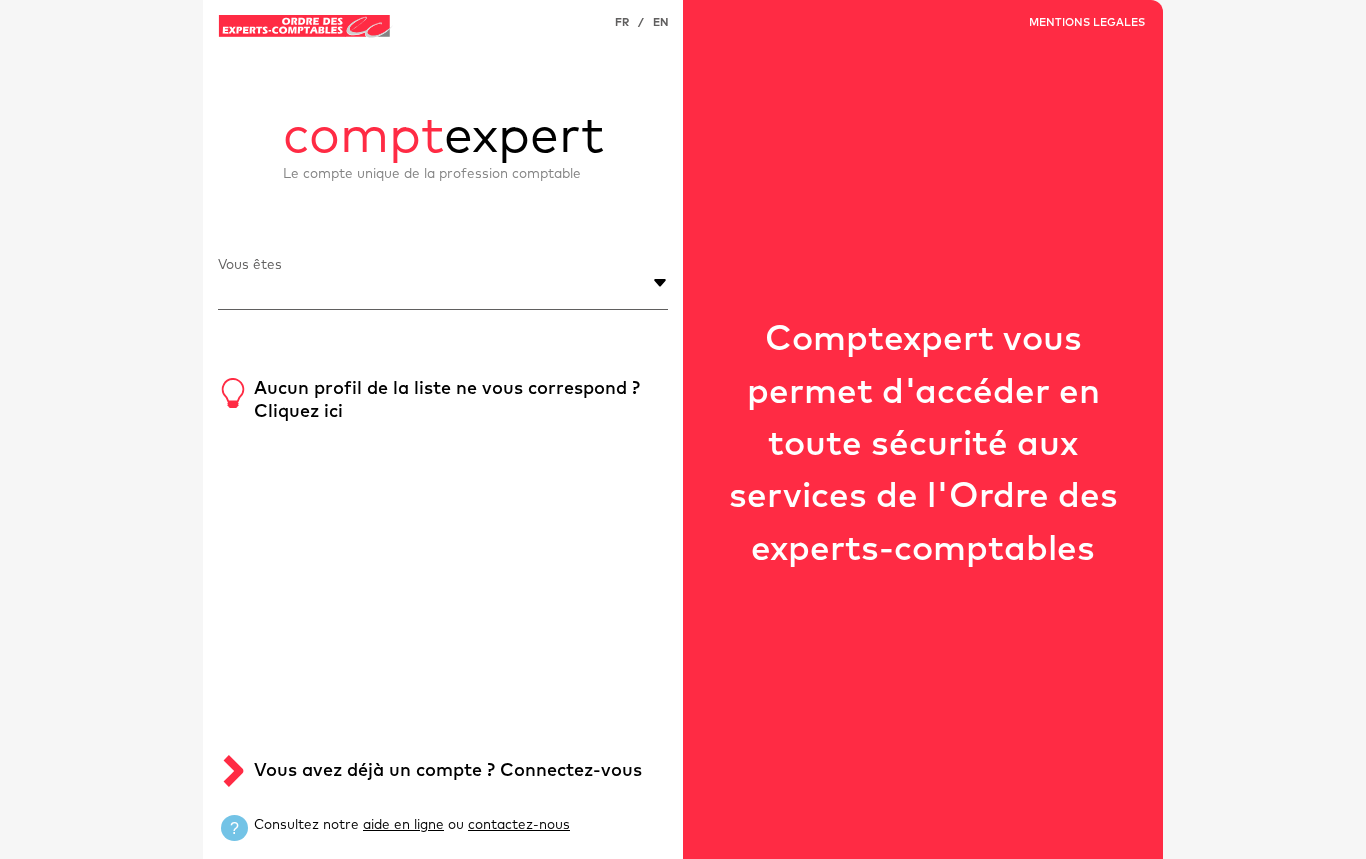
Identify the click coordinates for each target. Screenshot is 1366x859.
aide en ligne (403, 825)
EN (660, 22)
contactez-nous (519, 825)
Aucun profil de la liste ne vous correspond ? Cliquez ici (447, 400)
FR (622, 22)
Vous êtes (250, 265)
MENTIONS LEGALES (1087, 22)
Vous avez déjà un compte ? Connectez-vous (448, 771)
